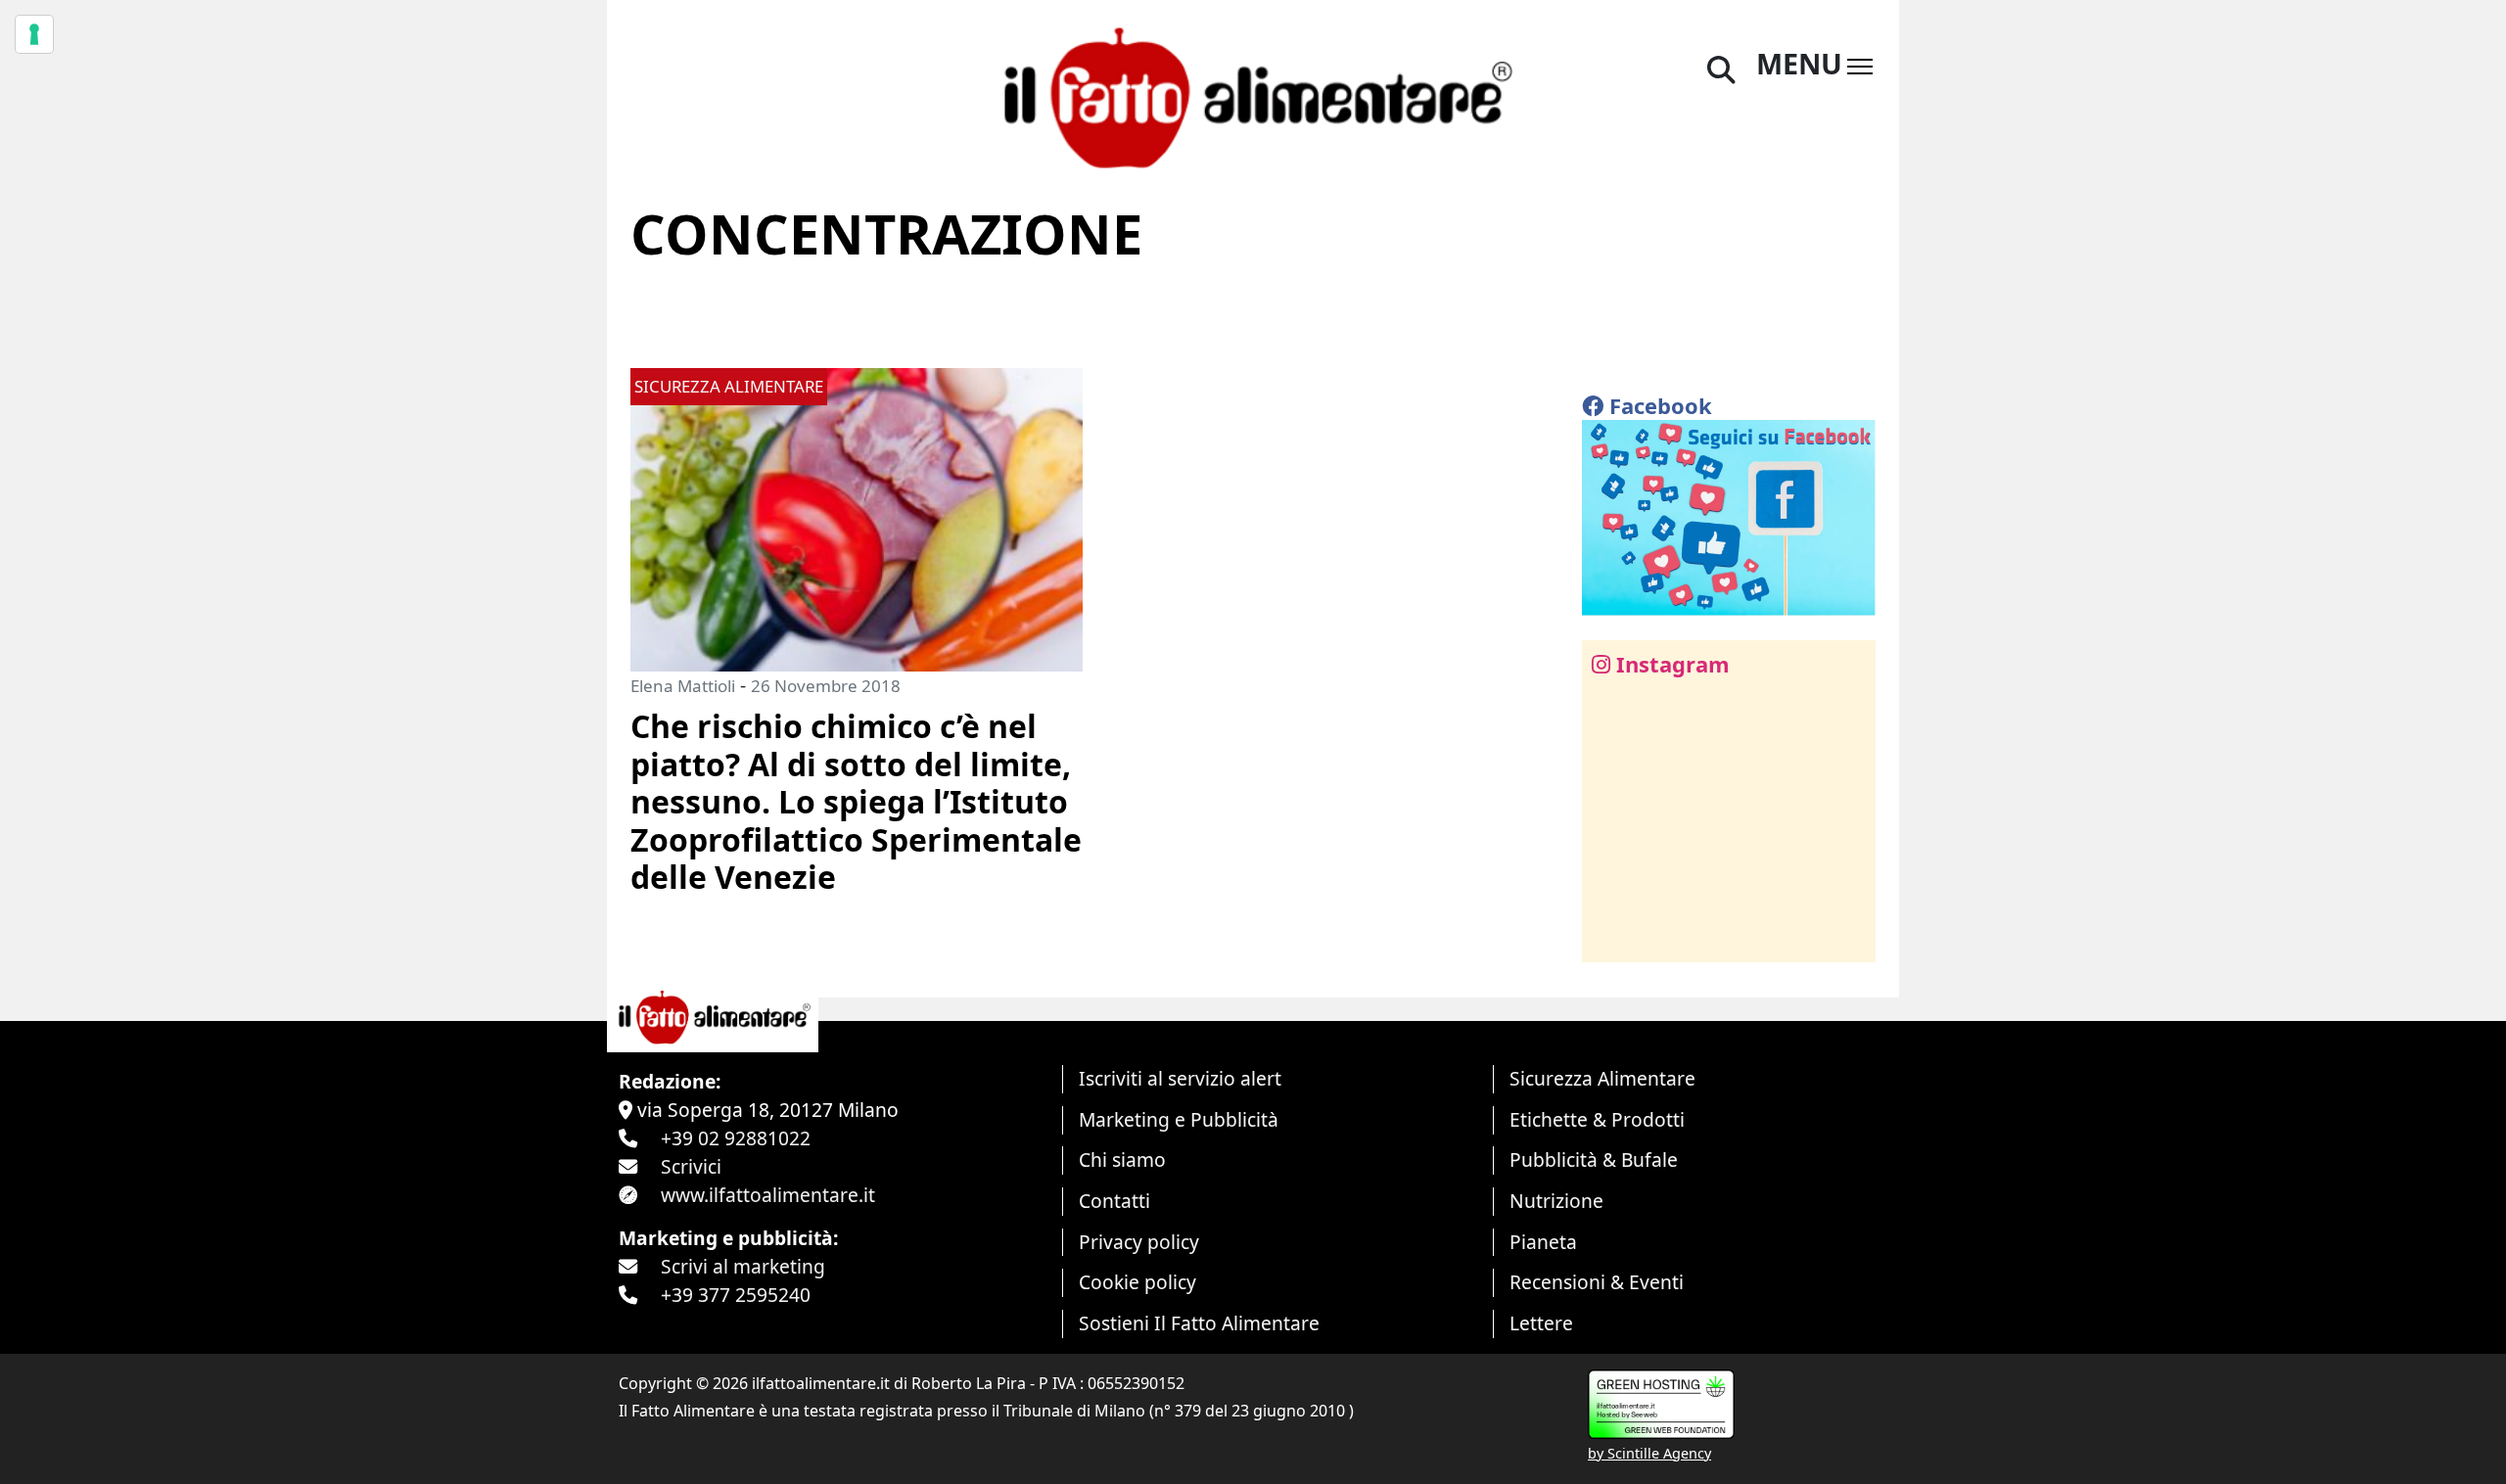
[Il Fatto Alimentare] (1253, 95)
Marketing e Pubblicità (1179, 1119)
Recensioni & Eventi (1597, 1282)
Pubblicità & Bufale (1594, 1159)
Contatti (1114, 1201)
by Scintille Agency (1649, 1453)
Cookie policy (1137, 1282)
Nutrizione (1556, 1201)
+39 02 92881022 (736, 1138)
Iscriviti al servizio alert (1180, 1078)
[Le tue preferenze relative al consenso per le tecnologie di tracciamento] (34, 34)
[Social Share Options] (1611, 936)
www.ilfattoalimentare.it (768, 1195)
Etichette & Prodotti (1597, 1119)
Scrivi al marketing (743, 1266)
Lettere (1541, 1323)
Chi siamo (1122, 1159)
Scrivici (691, 1166)
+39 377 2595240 (736, 1295)
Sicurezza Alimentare (1602, 1078)
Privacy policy (1139, 1242)
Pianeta (1543, 1242)
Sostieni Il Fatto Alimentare (1199, 1323)
